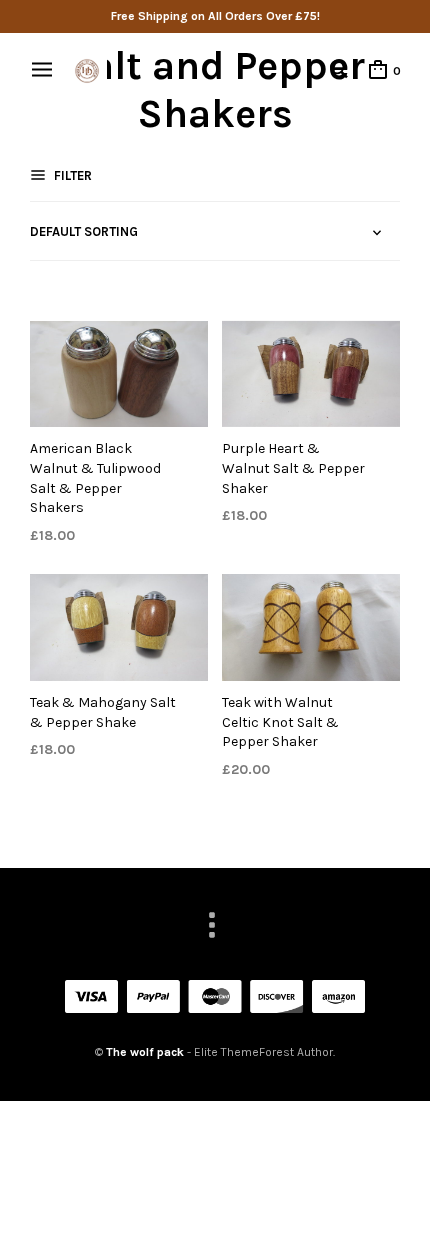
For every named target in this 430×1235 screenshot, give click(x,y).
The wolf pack (145, 1052)
